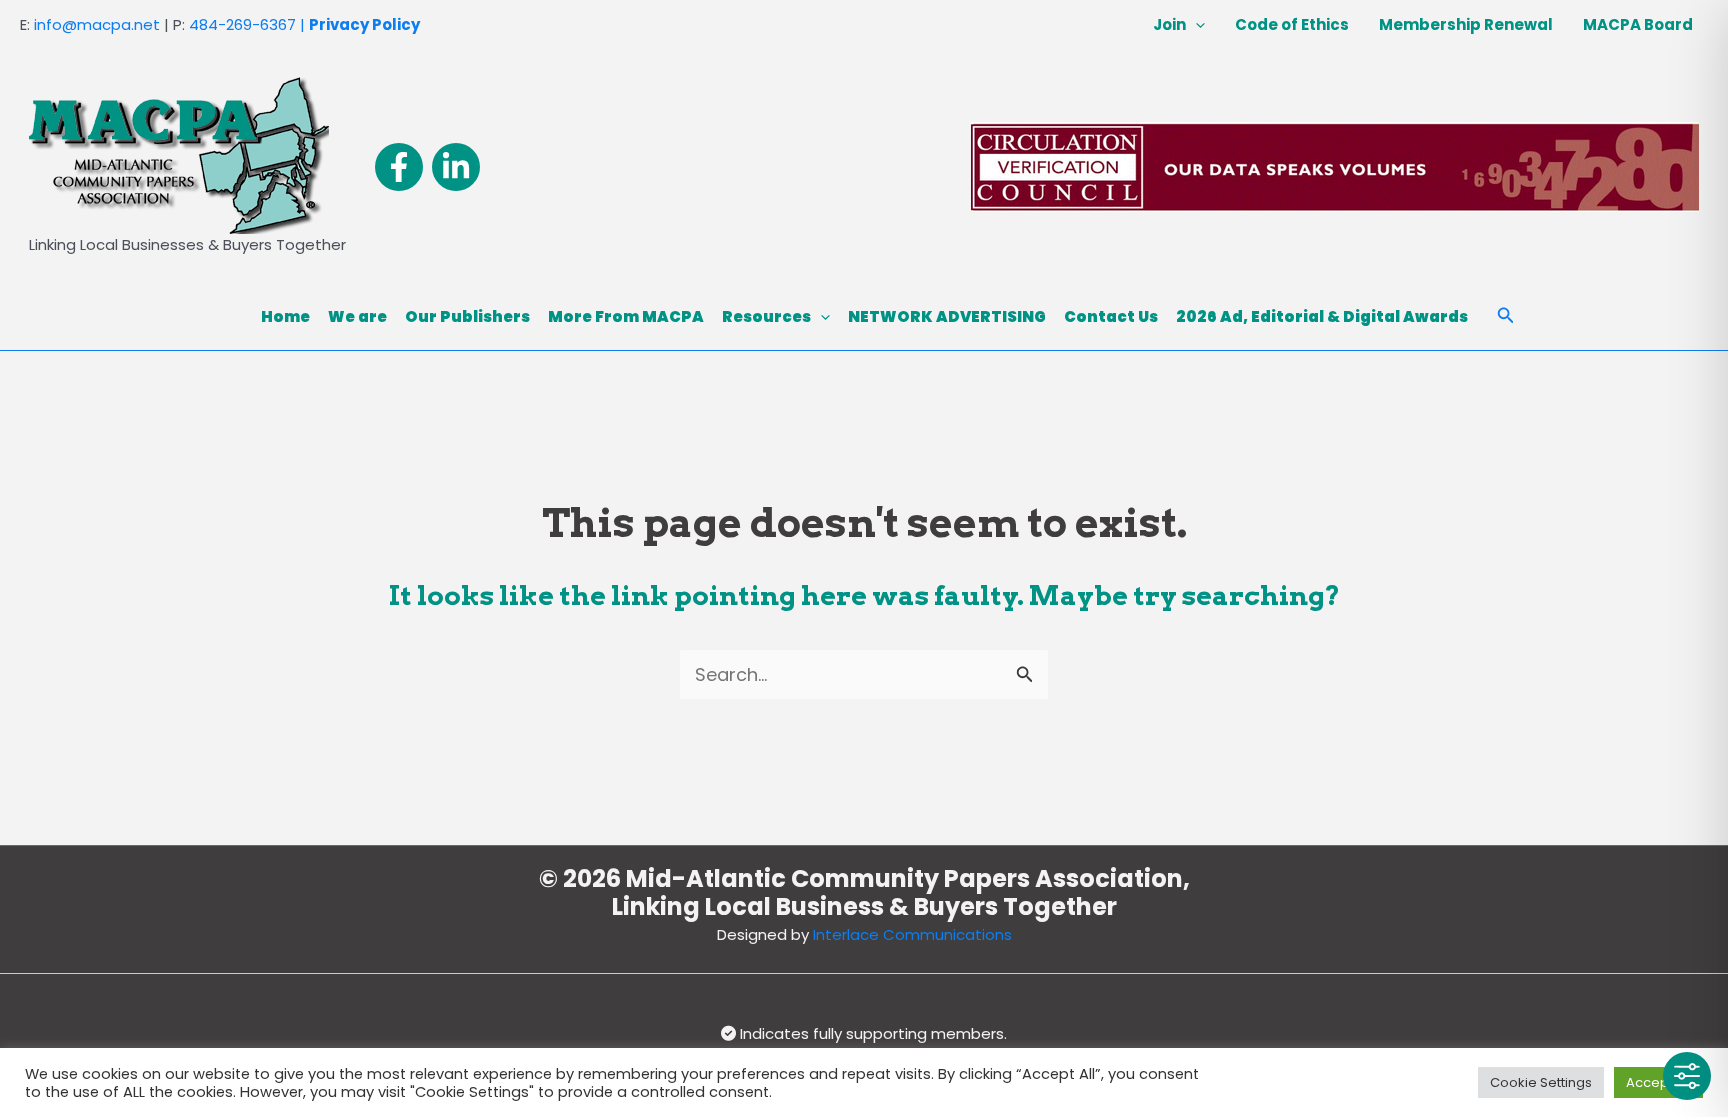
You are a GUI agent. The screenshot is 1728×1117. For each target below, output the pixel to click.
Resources (766, 316)
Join (1169, 24)
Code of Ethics (1292, 24)
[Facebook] (399, 167)
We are (357, 316)
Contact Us (1111, 316)
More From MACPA (626, 316)
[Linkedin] (456, 167)
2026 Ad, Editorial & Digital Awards (1322, 316)
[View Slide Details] (1335, 167)
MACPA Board (1638, 24)
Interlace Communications (912, 934)
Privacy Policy (364, 24)
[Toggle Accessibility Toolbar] (1687, 1076)
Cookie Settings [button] (1541, 1082)
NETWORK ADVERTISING (947, 316)
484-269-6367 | (247, 24)
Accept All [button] (1658, 1082)
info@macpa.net (97, 24)
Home (285, 316)
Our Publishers (467, 316)
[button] (1195, 25)
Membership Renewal (1466, 24)
